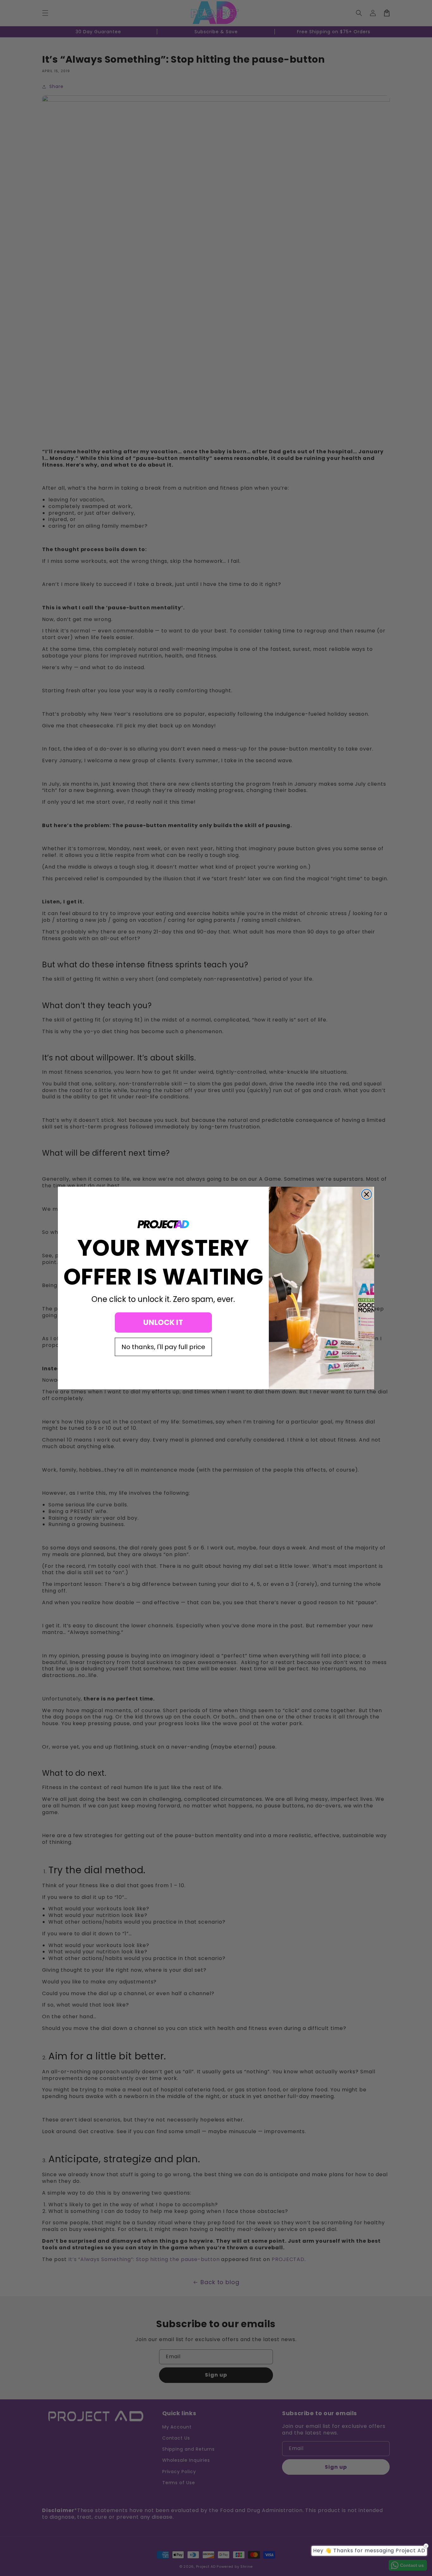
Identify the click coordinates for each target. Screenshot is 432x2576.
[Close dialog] (367, 1194)
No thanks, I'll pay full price (163, 1347)
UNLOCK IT (163, 1322)
